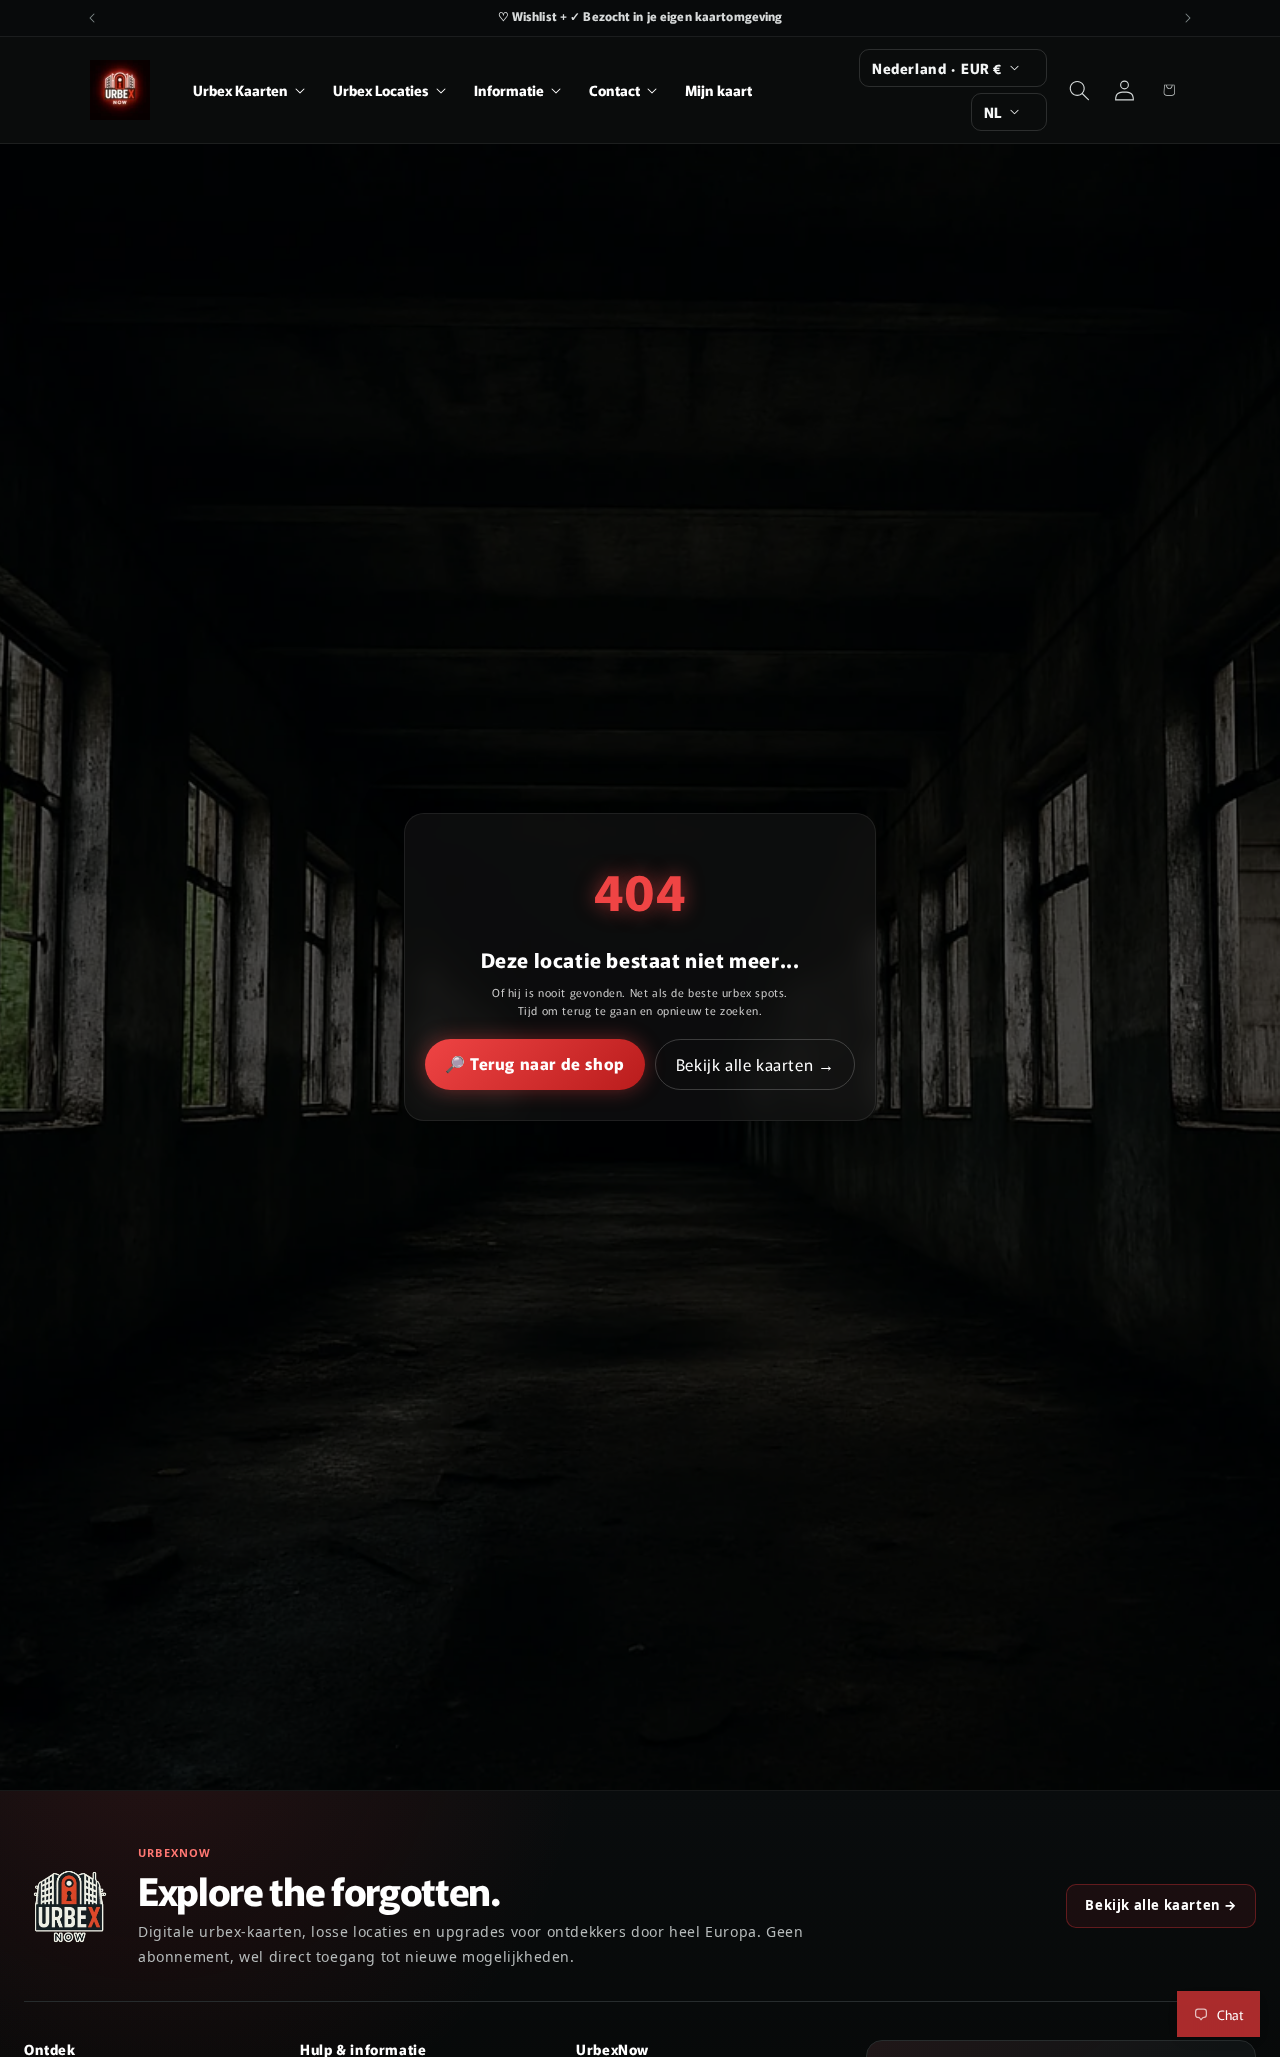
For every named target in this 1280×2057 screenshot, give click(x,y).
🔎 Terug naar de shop (535, 1063)
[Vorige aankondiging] (92, 18)
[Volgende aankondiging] (1188, 18)
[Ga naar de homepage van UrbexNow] (70, 1906)
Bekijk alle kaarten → (755, 1064)
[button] (249, 90)
